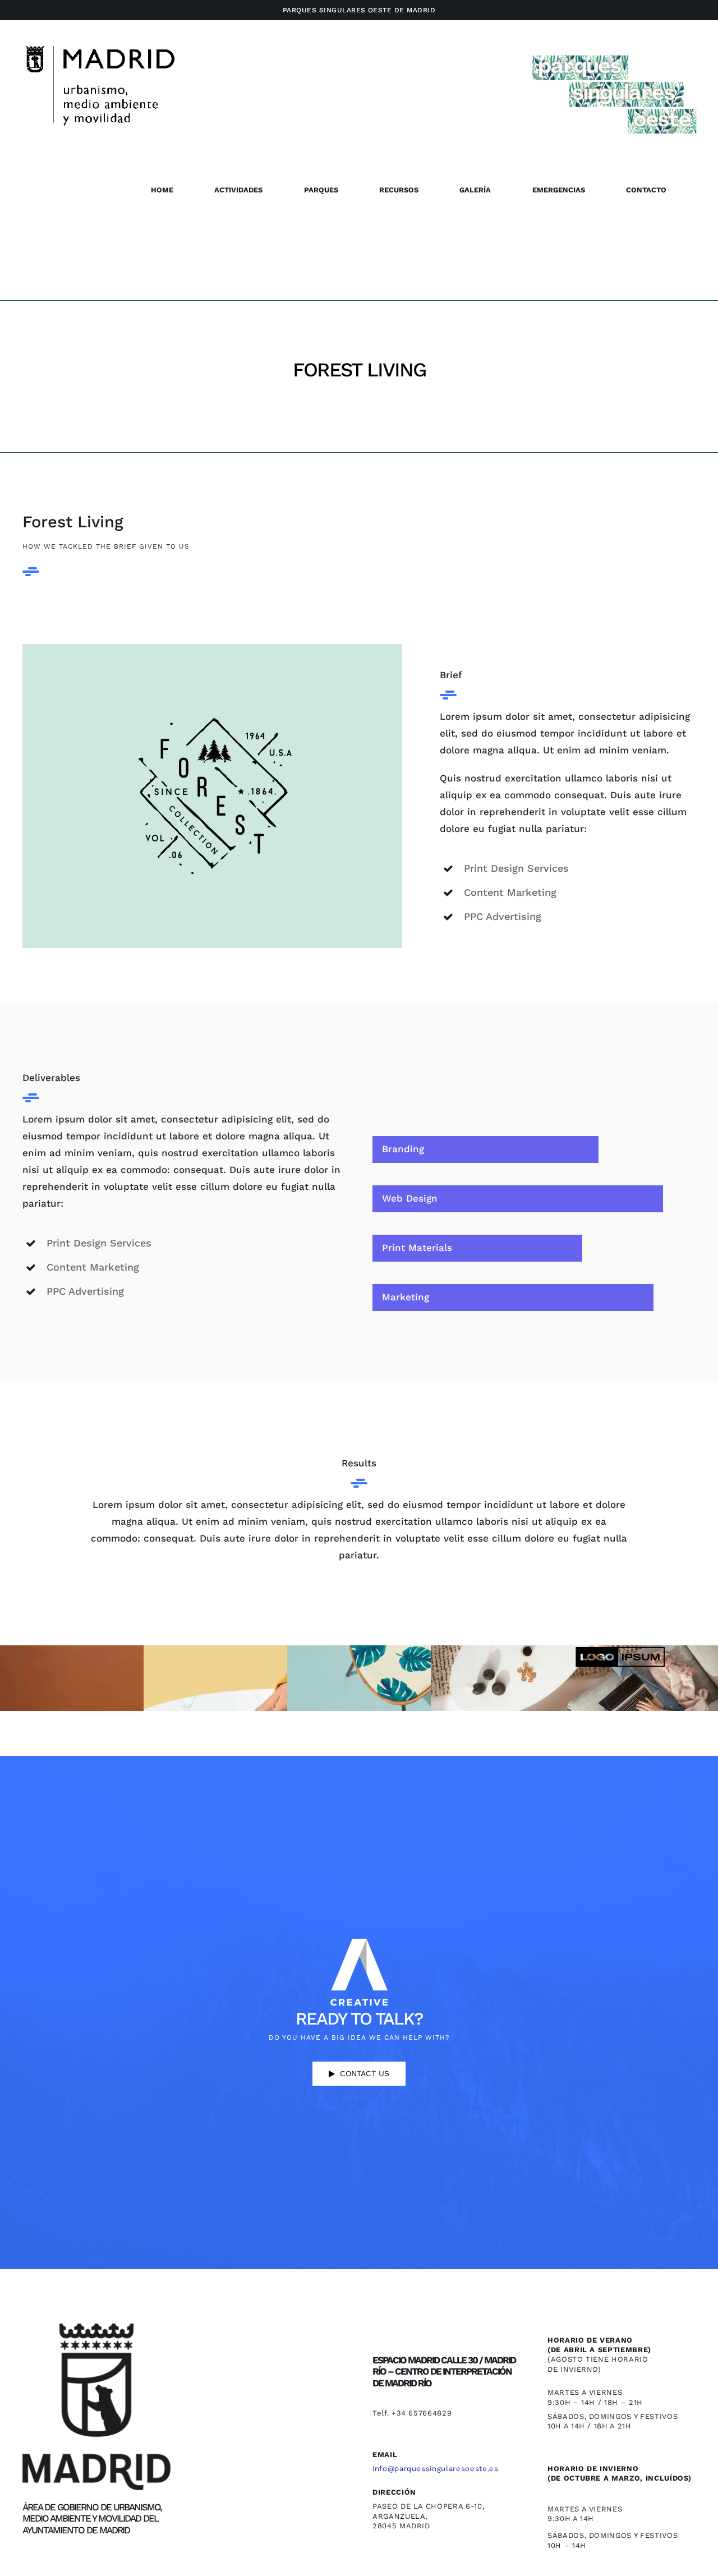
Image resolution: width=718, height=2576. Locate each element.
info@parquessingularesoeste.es (436, 2469)
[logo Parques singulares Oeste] (614, 52)
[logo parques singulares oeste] (212, 648)
